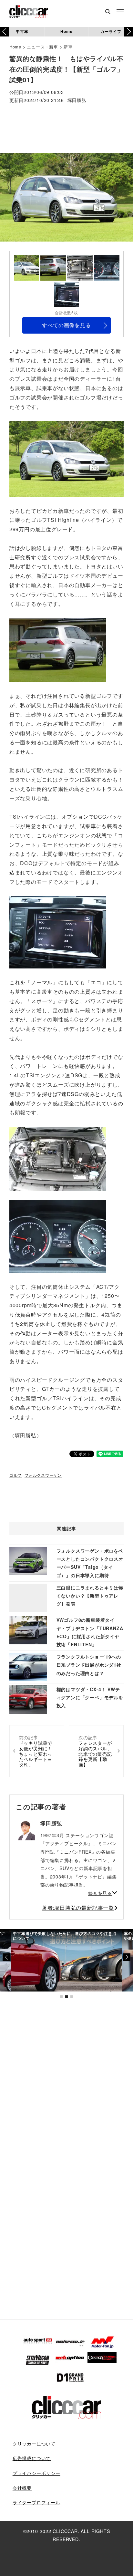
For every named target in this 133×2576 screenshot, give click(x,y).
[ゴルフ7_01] (66, 458)
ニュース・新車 (42, 47)
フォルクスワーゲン (43, 1475)
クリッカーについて (34, 2444)
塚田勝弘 (77, 101)
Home (66, 31)
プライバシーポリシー (36, 2473)
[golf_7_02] (58, 931)
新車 (68, 47)
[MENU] (120, 12)
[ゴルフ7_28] (58, 1158)
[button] (129, 32)
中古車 (22, 31)
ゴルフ (15, 1475)
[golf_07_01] (58, 1236)
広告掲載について (32, 2458)
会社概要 (22, 2488)
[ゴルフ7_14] (58, 649)
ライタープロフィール (36, 2502)
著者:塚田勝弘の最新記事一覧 (78, 1908)
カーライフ (111, 31)
